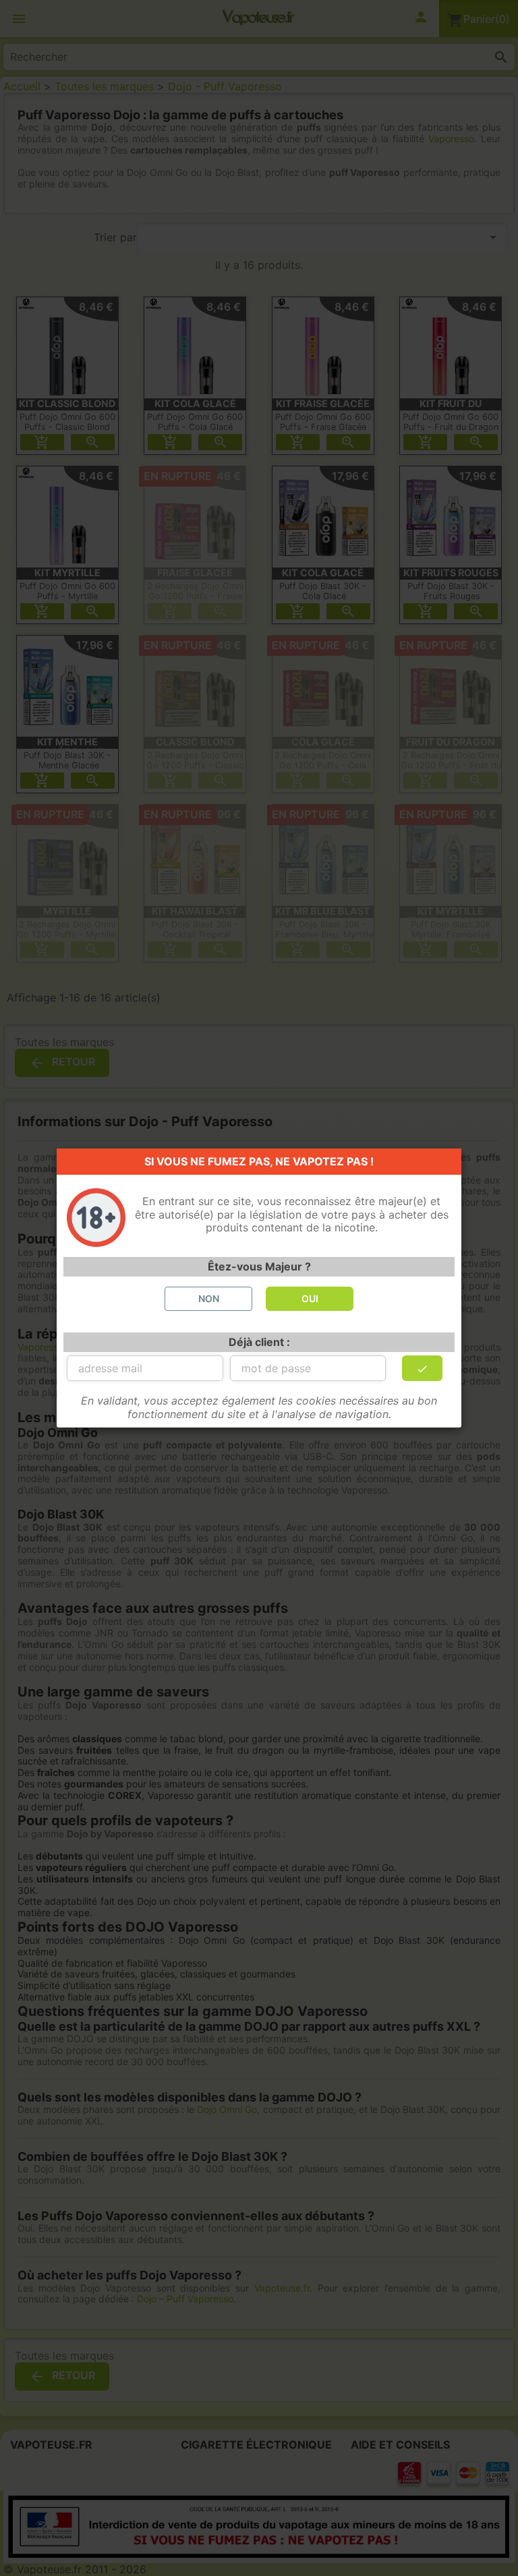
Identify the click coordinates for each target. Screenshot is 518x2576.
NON (209, 1298)
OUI (310, 1298)
